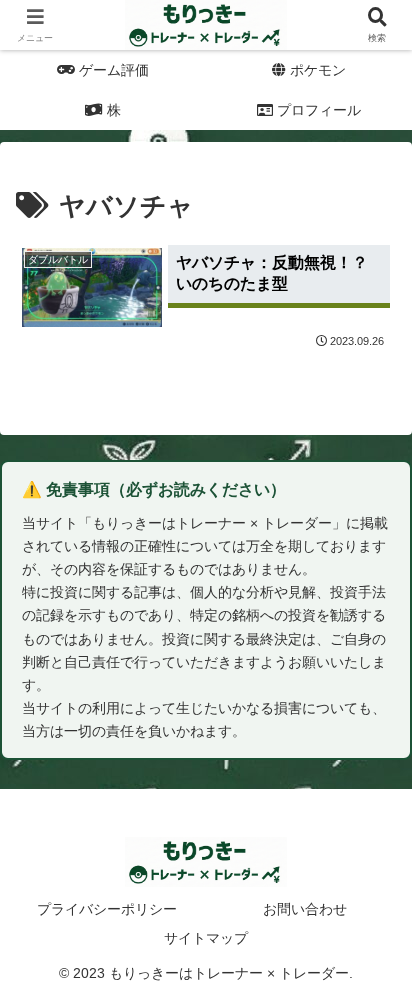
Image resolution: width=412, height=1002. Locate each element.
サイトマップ (206, 938)
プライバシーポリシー (107, 909)
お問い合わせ (305, 909)
